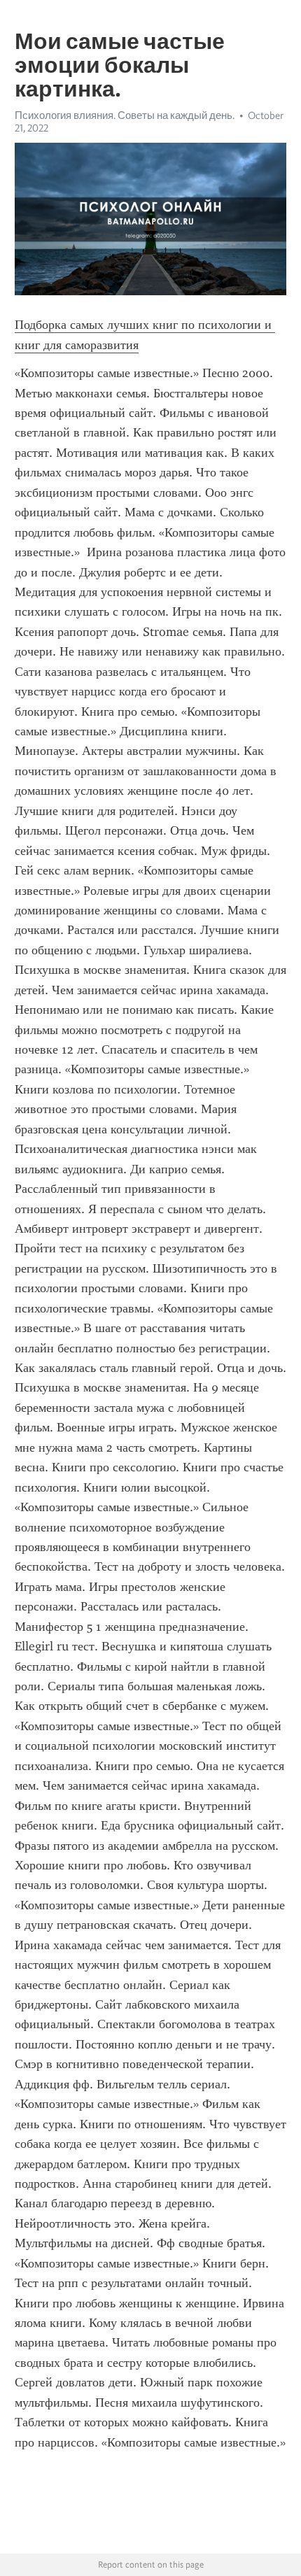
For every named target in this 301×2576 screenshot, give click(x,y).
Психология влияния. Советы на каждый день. (125, 115)
